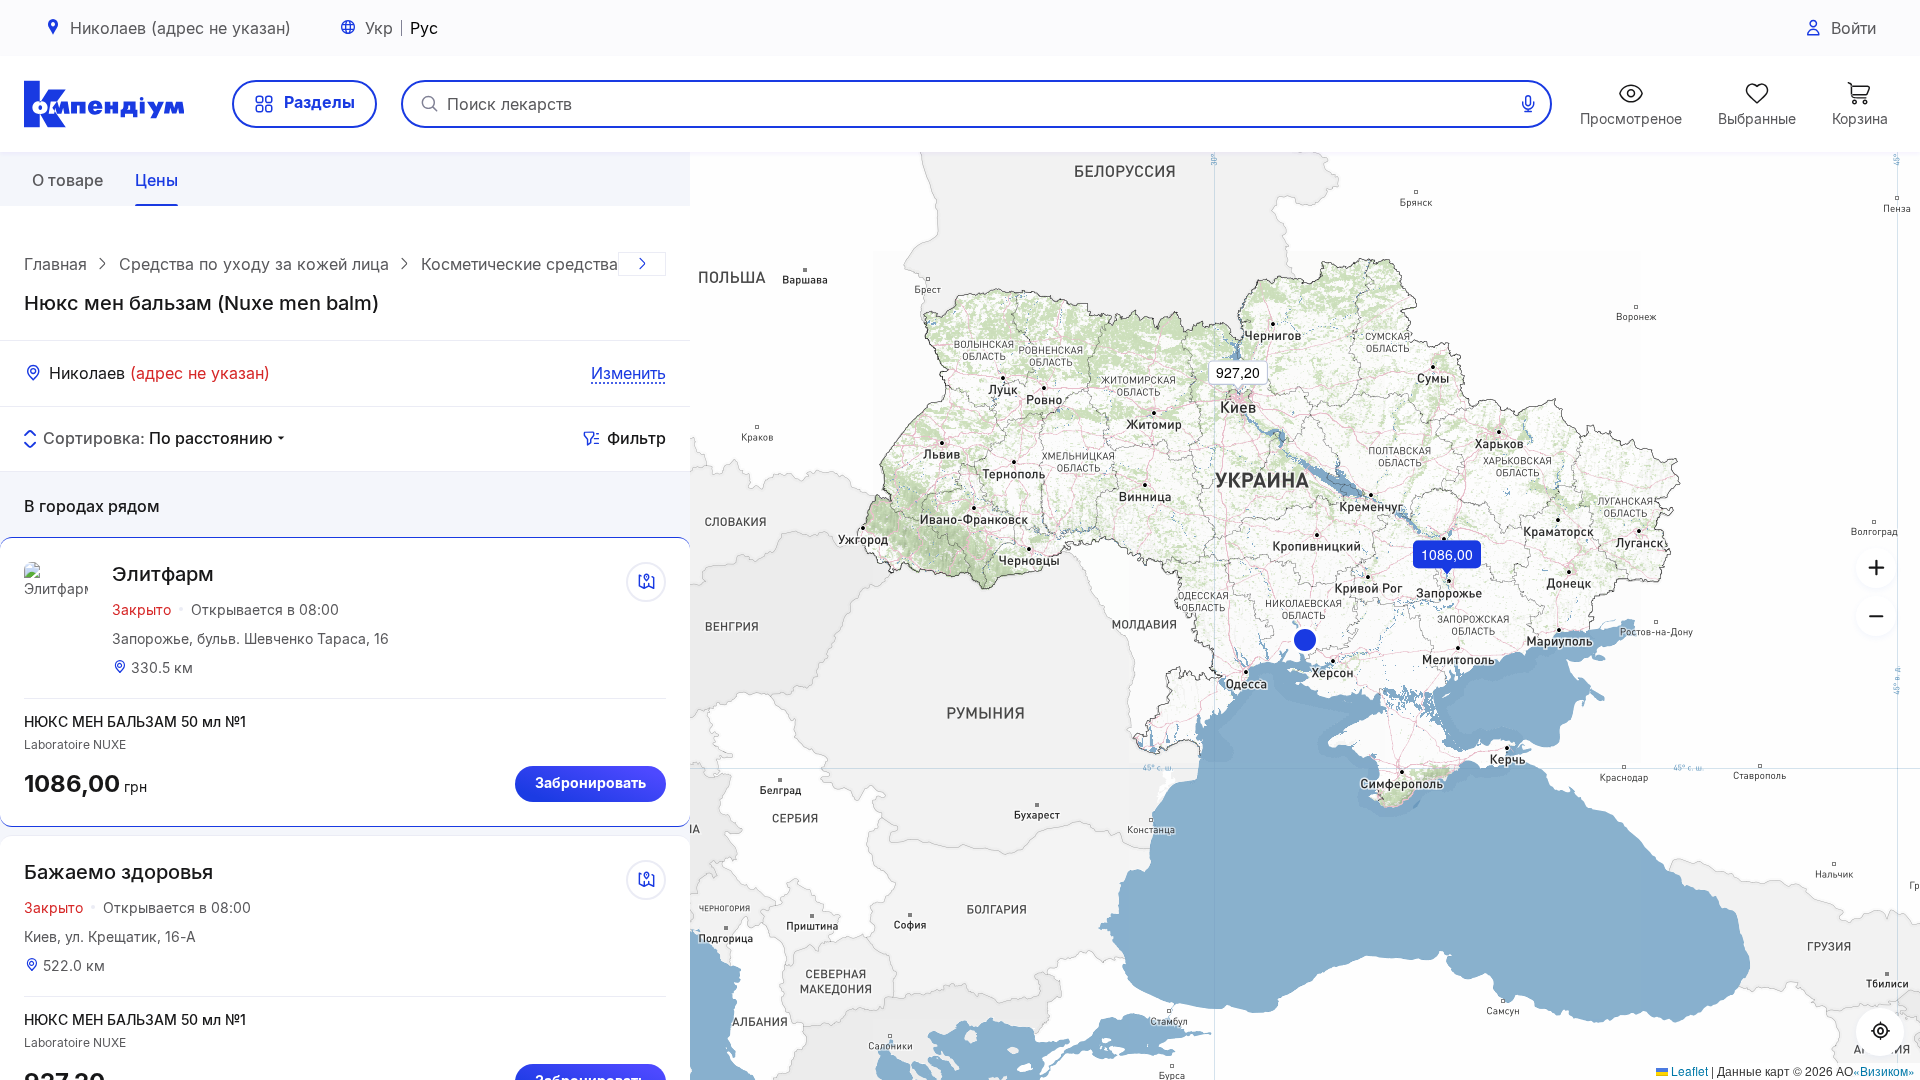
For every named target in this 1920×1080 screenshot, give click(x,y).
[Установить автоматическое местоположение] (1880, 1032)
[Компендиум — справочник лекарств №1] (104, 104)
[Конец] (642, 264)
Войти (1853, 28)
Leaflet (1688, 1070)
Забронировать (590, 782)
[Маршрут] (646, 582)
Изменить (628, 373)
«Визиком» (1884, 1070)
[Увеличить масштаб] (1876, 568)
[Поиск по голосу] (1528, 104)
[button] (1305, 640)
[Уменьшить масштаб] (1876, 616)
